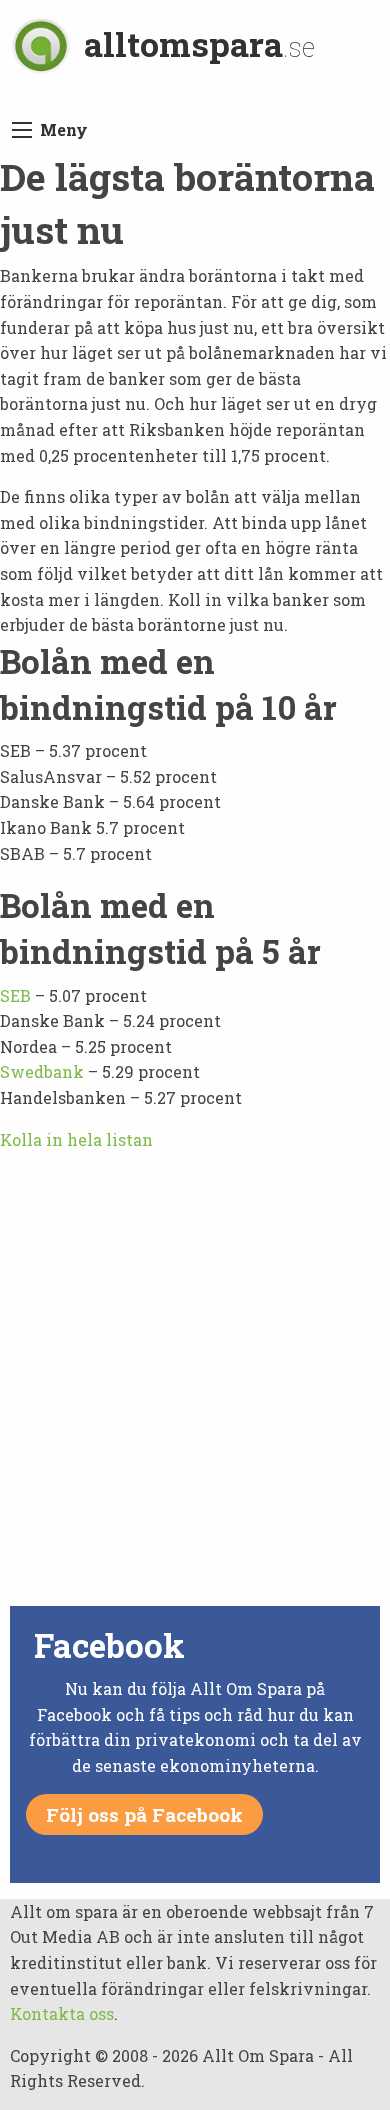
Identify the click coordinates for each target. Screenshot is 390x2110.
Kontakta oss (62, 2013)
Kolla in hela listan (76, 1139)
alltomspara (200, 43)
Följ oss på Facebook (144, 1814)
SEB (15, 995)
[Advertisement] (195, 1405)
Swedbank (42, 1071)
